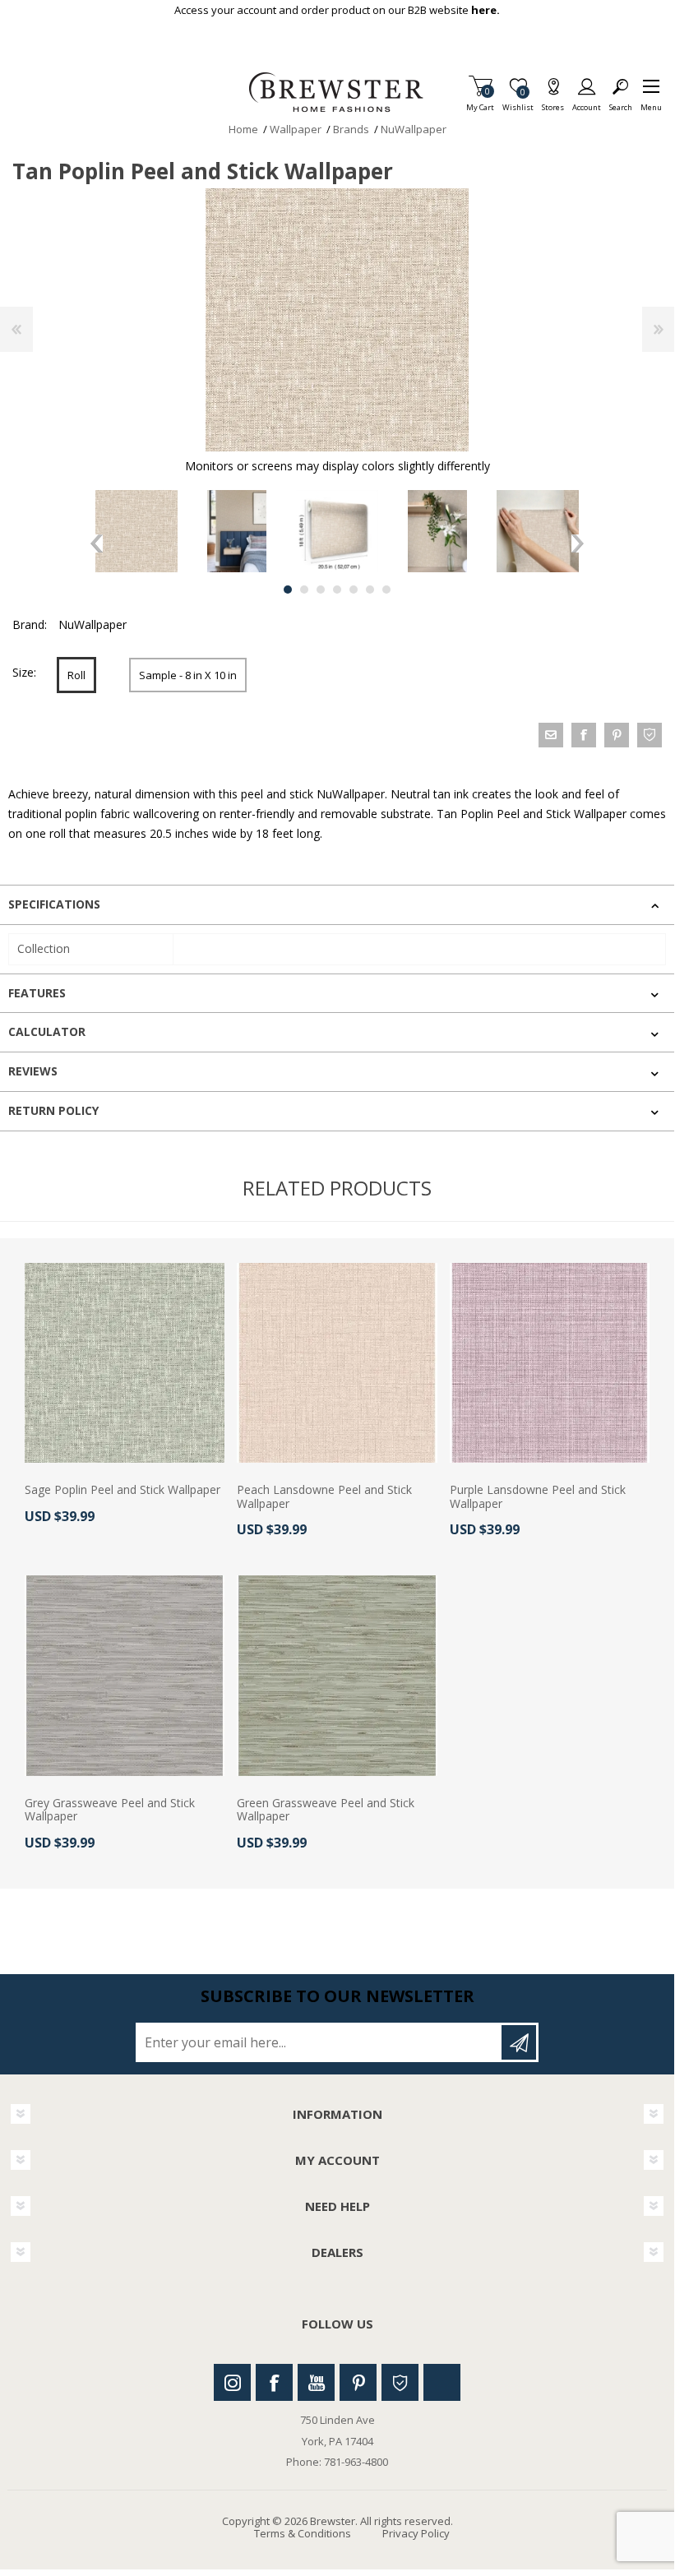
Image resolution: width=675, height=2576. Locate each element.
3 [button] (321, 590)
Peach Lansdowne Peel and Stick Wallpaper (324, 1497)
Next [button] (578, 543)
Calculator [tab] (47, 1031)
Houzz (400, 2382)
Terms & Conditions (303, 2533)
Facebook (274, 2382)
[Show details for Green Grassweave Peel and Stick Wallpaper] (337, 1675)
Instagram (232, 2382)
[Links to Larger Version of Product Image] (337, 320)
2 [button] (304, 590)
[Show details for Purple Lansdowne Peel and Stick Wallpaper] (550, 1363)
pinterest (617, 735)
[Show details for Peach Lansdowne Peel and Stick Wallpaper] (337, 1363)
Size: (24, 672)
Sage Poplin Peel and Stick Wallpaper (123, 1490)
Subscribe (519, 2042)
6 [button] (370, 590)
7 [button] (386, 590)
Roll (76, 675)
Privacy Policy (416, 2533)
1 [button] (288, 590)
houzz (650, 735)
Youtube (316, 2382)
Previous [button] (97, 543)
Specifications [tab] (54, 904)
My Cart (480, 102)
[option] (136, 531)
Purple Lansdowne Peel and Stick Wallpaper (538, 1497)
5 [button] (354, 590)
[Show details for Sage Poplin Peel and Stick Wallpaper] (125, 1363)
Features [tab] (37, 993)
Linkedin (442, 2382)
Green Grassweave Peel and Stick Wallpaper (326, 1811)
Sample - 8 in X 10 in (188, 675)
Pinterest (358, 2382)
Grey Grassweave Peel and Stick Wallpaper (110, 1811)
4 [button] (337, 590)
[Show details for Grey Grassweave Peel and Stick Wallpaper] (125, 1675)
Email (551, 735)
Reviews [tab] (33, 1071)
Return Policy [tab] (53, 1110)
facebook (584, 735)
